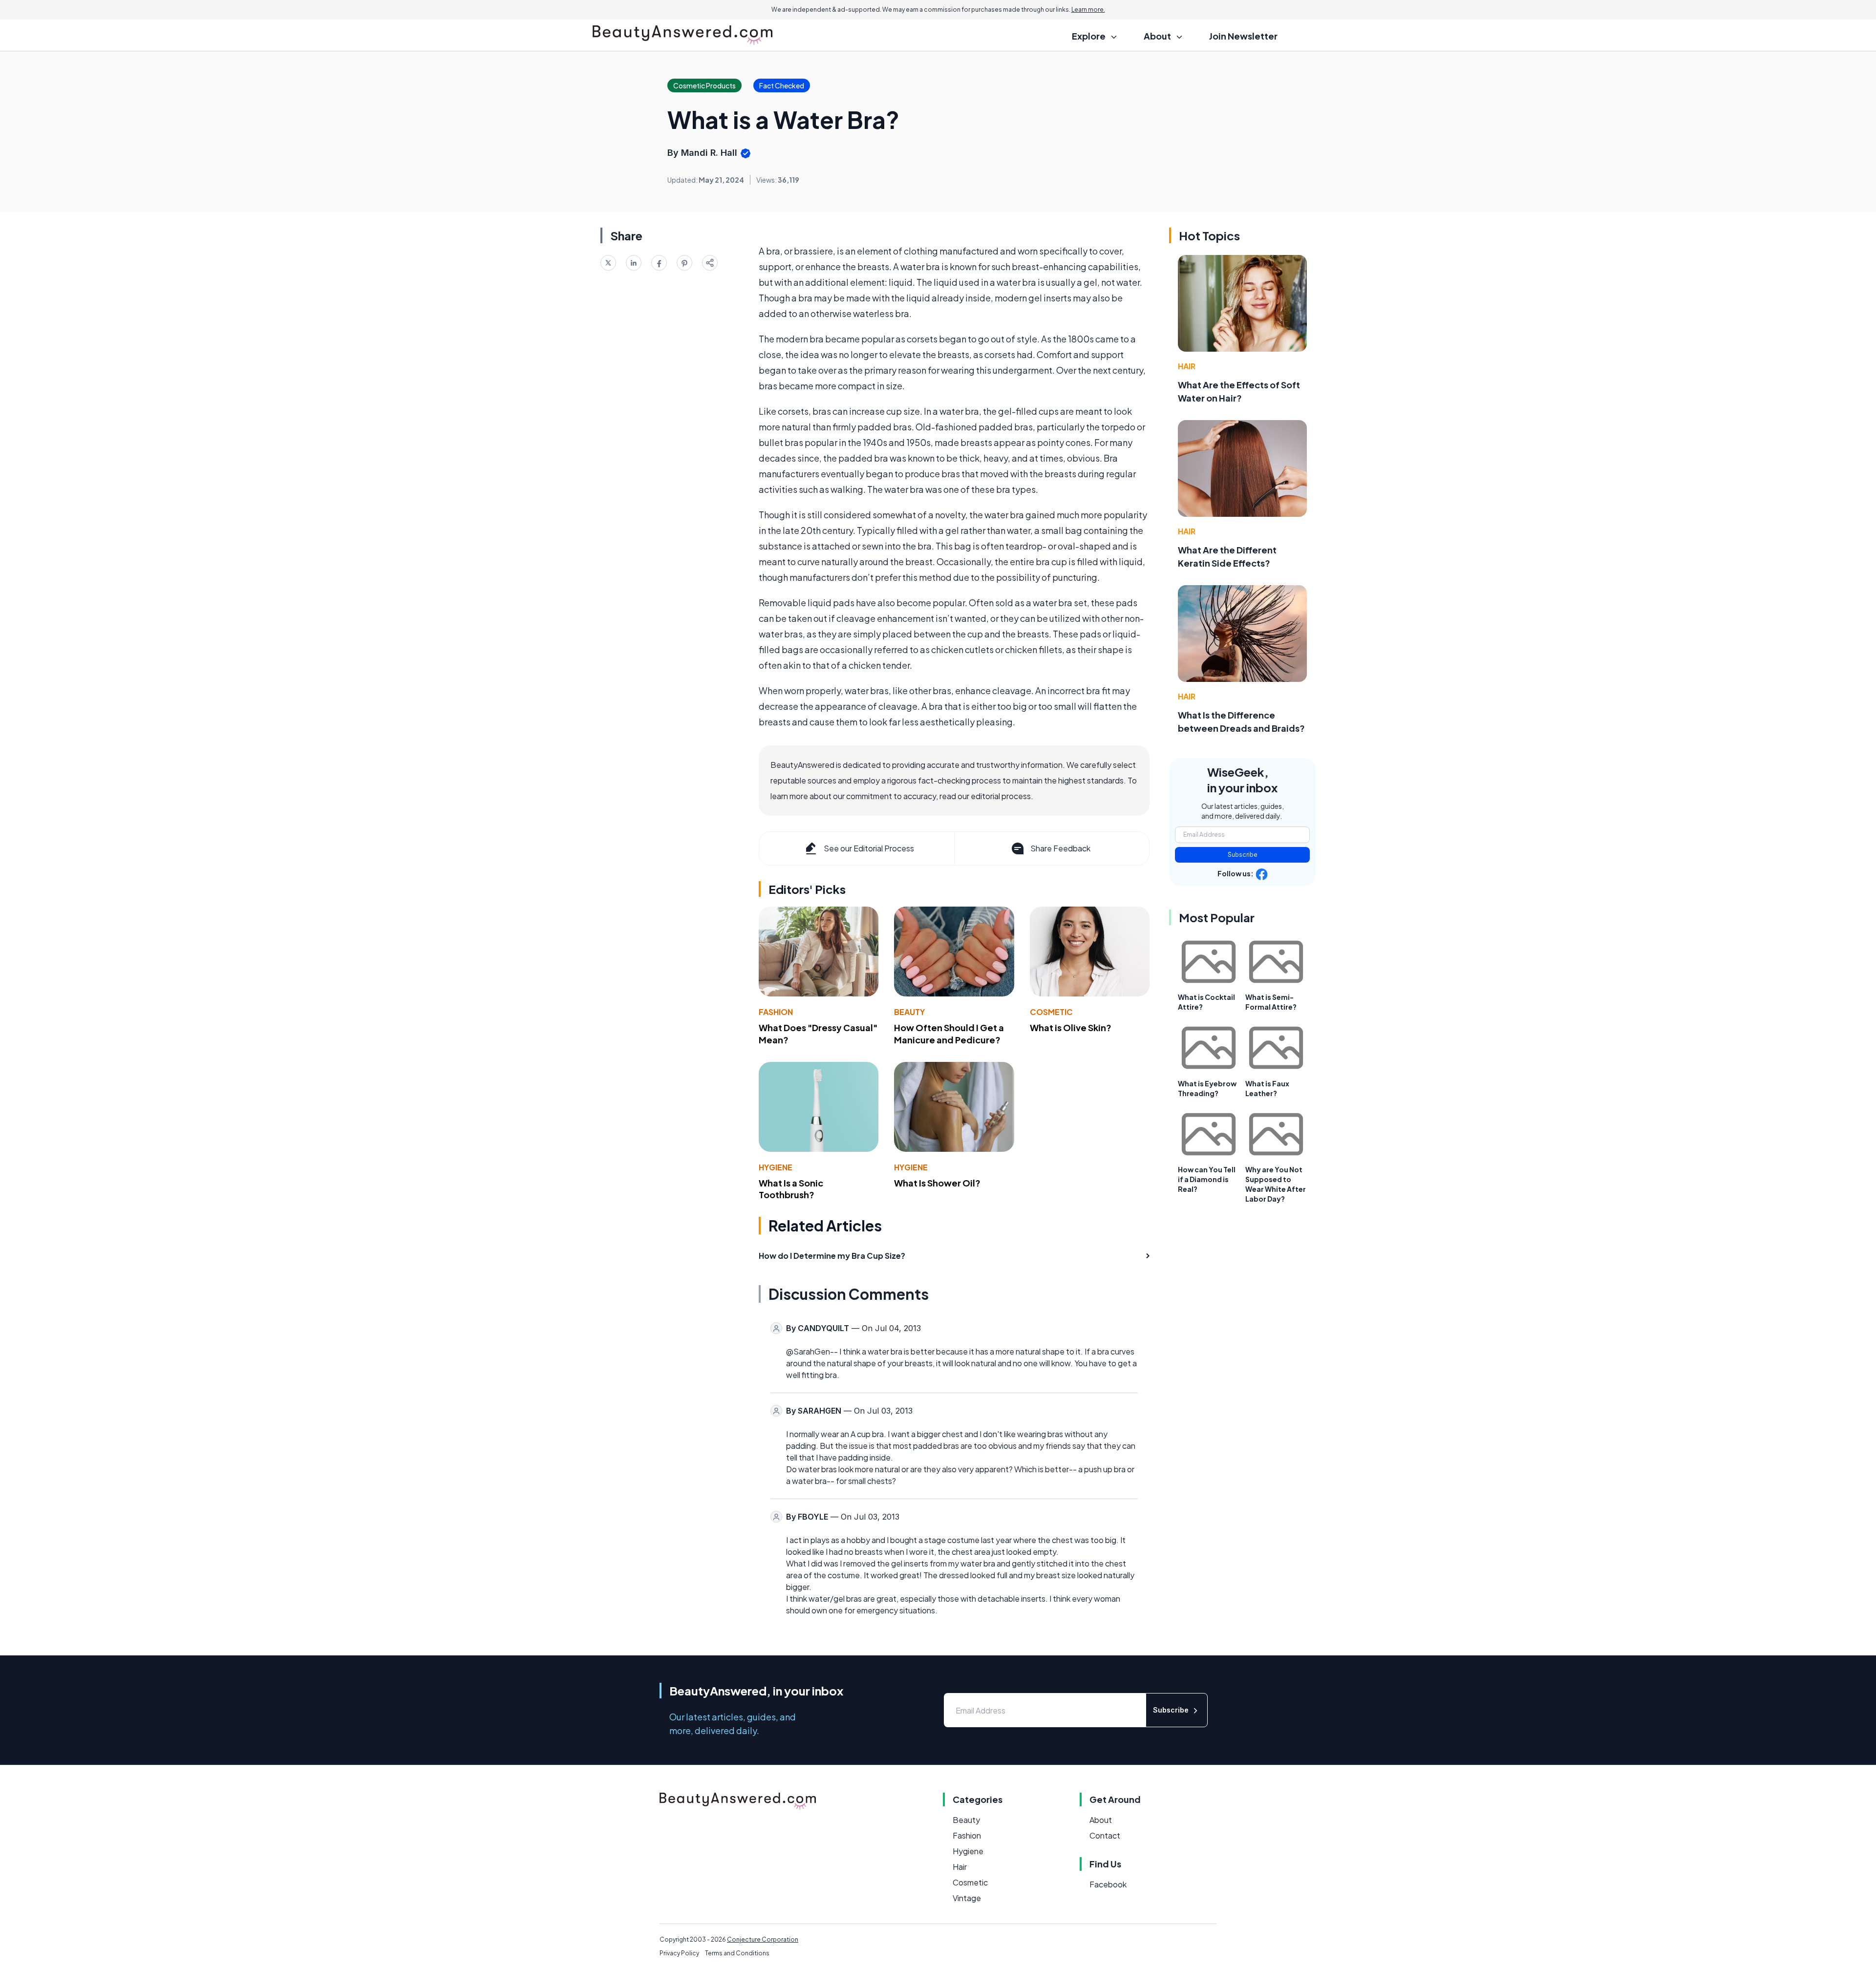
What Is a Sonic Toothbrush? (791, 1189)
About (1101, 1820)
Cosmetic (1051, 1012)
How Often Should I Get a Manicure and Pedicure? (949, 1034)
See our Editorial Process (869, 848)
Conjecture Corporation (763, 1939)
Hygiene (776, 1167)
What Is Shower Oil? (937, 1183)
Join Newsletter (1243, 36)
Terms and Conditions (737, 1953)
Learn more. (1088, 10)
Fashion (776, 1012)
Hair (1187, 366)
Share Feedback (1060, 848)
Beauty (909, 1012)
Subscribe (1243, 855)
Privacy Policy (679, 1953)
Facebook (1108, 1884)
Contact (1105, 1835)
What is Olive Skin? (1071, 1027)
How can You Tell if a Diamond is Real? (1207, 1179)
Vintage (967, 1898)
